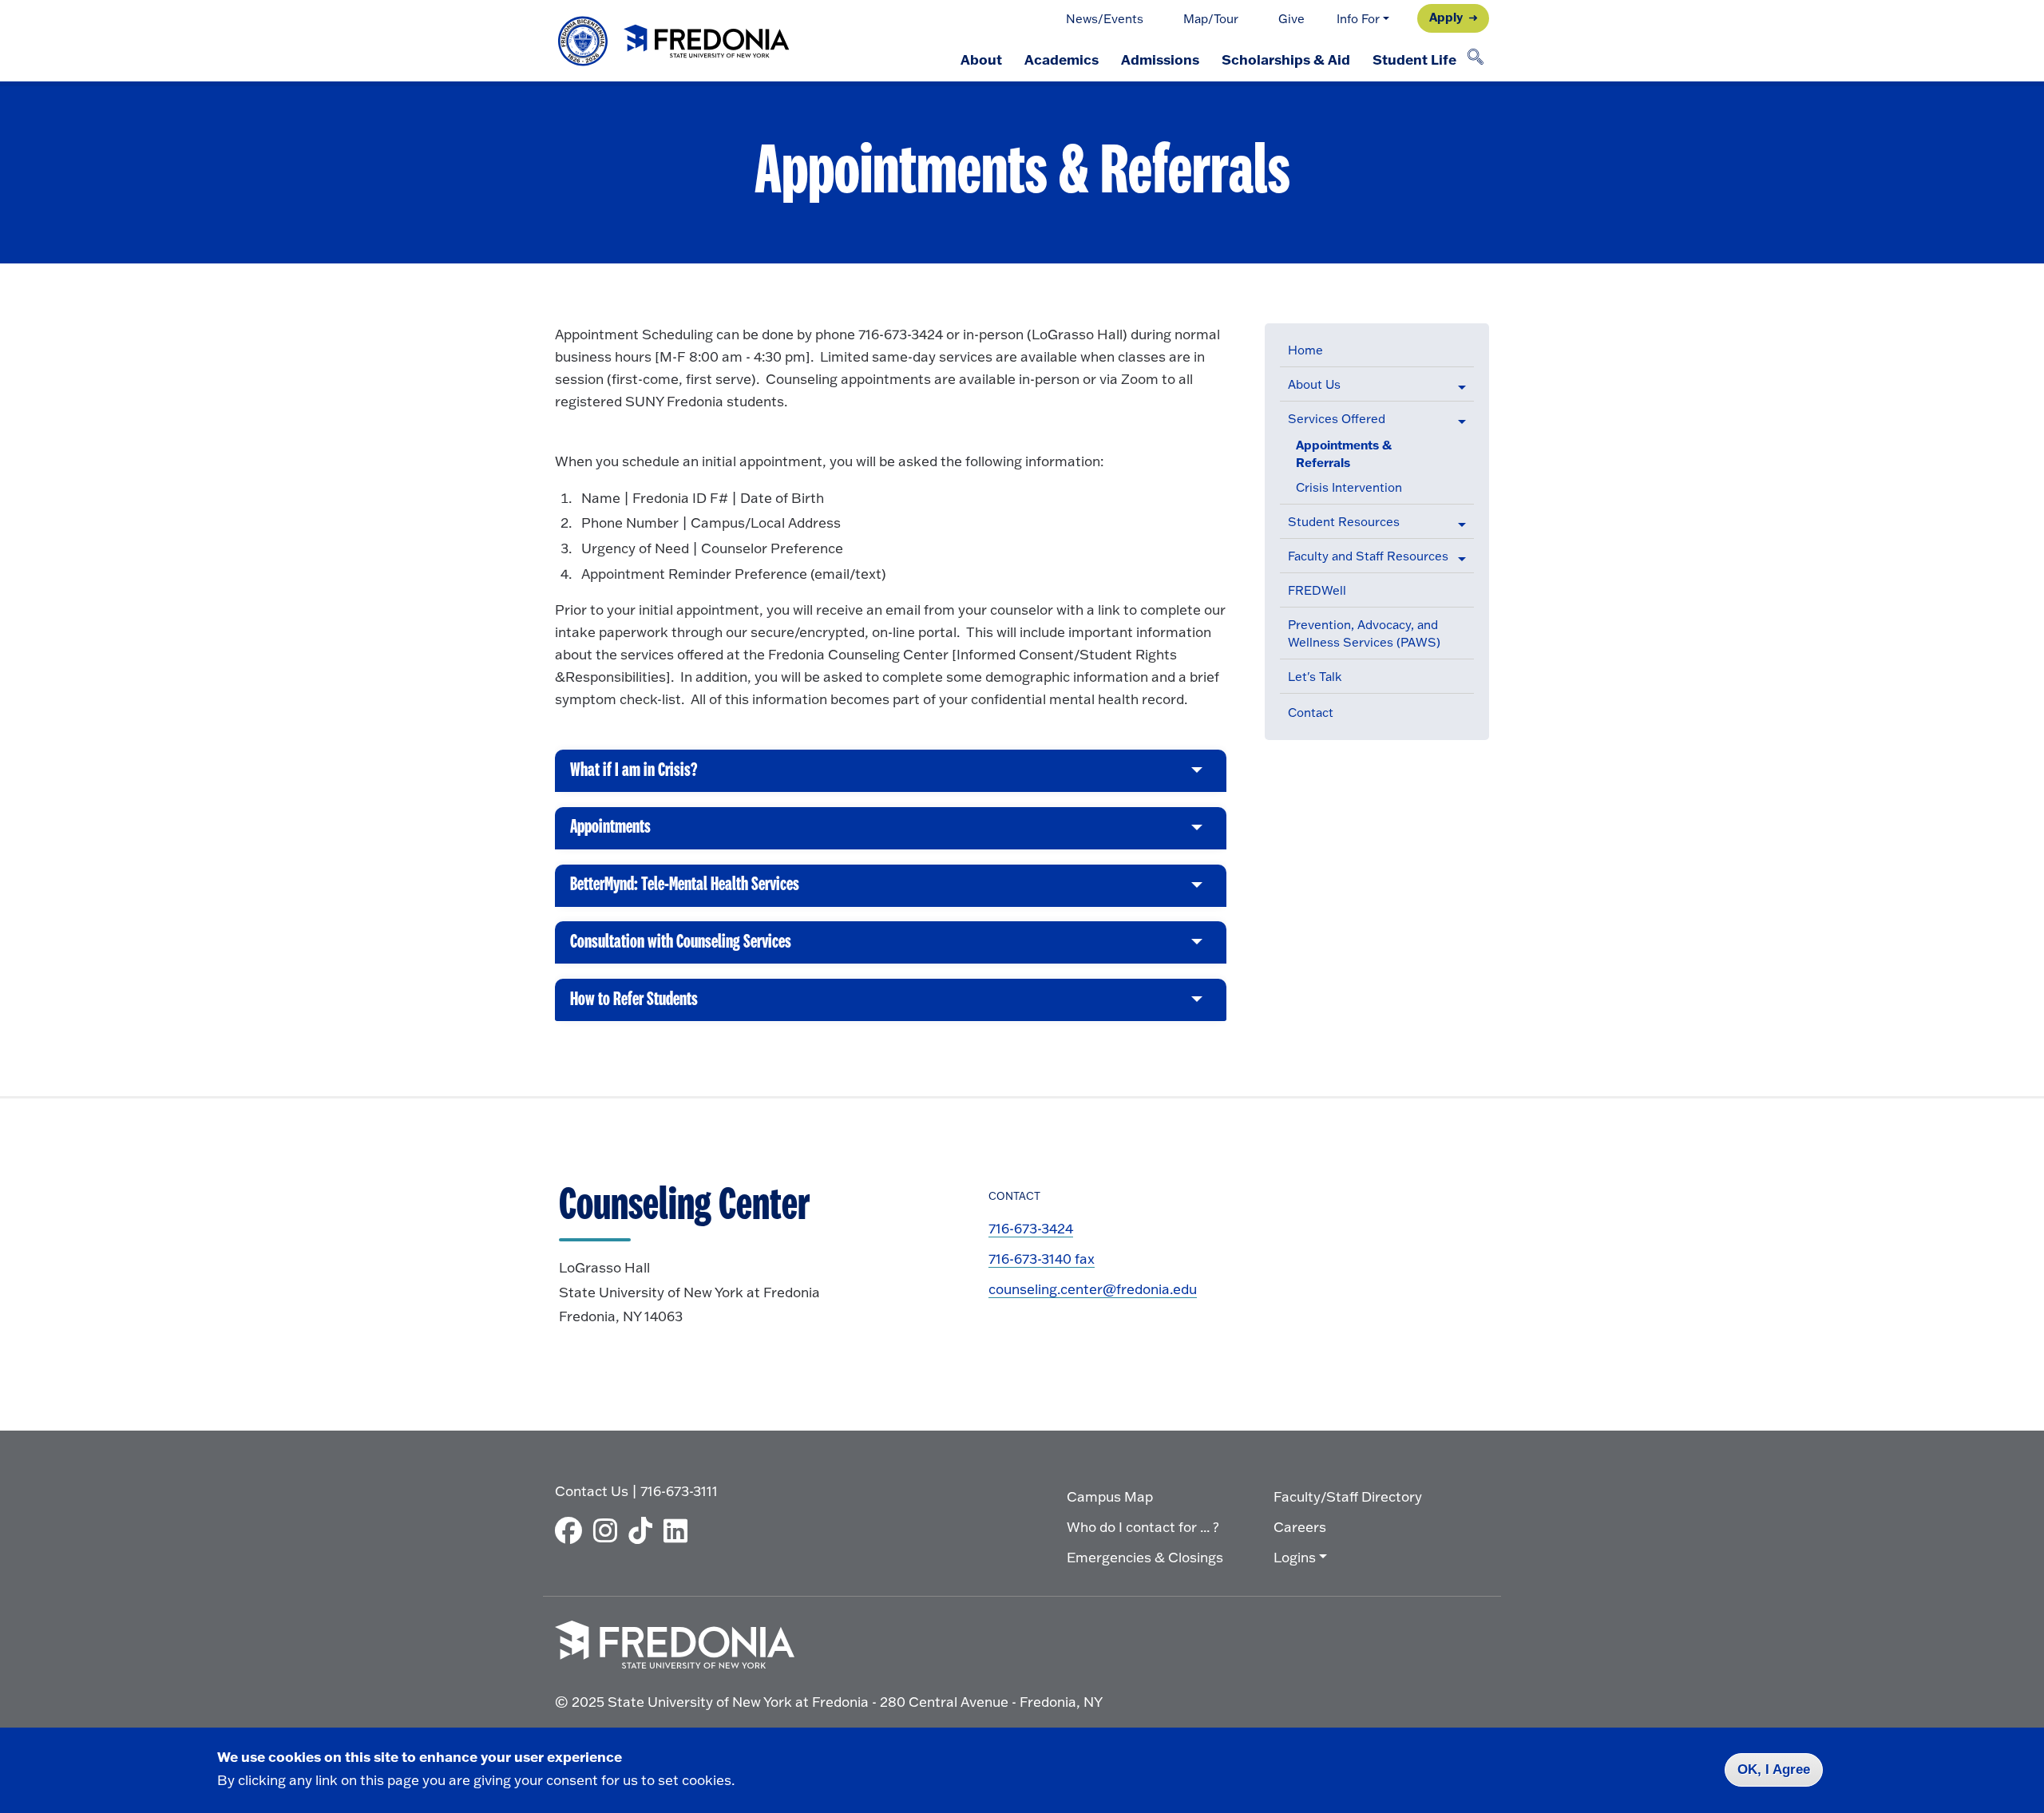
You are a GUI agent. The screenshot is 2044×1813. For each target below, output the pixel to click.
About (981, 59)
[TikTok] (644, 1530)
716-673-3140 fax (1042, 1259)
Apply (1446, 17)
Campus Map (1110, 1496)
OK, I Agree (1774, 1769)
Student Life (1414, 59)
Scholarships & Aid (1286, 59)
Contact (1311, 713)
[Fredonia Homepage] (675, 41)
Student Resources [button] (1344, 522)
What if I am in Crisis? (634, 776)
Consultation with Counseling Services (681, 948)
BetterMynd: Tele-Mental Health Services (685, 891)
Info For (1358, 19)
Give (1291, 19)
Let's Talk (1315, 677)
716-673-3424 (1031, 1228)
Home (1305, 350)
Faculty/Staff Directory (1348, 1496)
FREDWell (1317, 590)
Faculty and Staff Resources (1368, 556)
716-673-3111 (679, 1491)
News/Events (1105, 19)
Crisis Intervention (1349, 487)
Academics (1062, 59)
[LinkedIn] (679, 1530)
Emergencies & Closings (1145, 1557)
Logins (1295, 1557)
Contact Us (592, 1491)
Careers (1300, 1527)
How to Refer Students (634, 1005)
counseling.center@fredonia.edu (1093, 1289)
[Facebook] (572, 1530)
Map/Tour (1211, 19)
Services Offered (1337, 419)
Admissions (1160, 59)
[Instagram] (609, 1530)
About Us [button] (1314, 384)
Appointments (610, 833)
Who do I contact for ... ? (1143, 1527)
